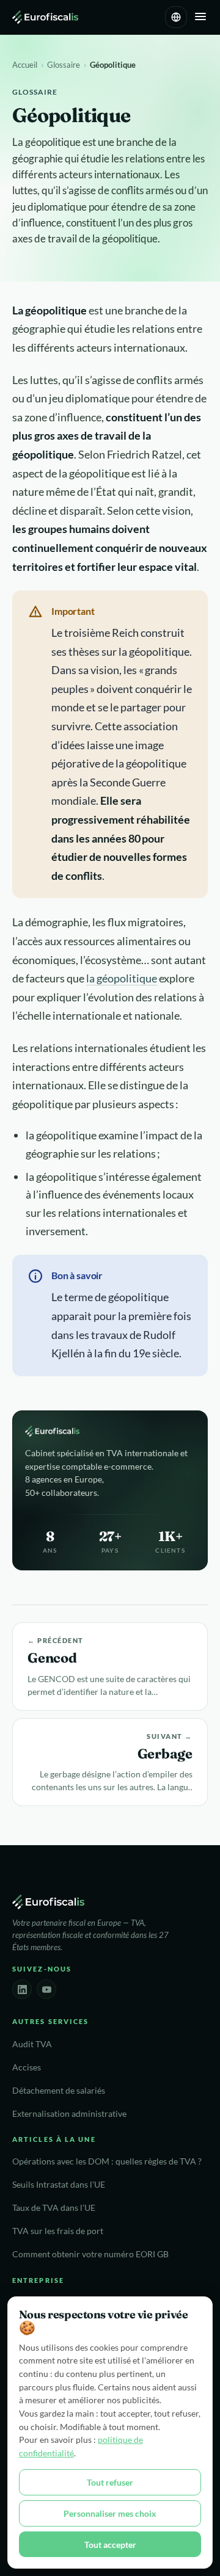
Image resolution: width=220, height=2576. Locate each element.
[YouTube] (46, 1989)
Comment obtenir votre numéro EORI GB (90, 2254)
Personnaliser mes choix (110, 2513)
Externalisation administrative (69, 2114)
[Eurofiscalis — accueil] (45, 17)
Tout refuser (110, 2482)
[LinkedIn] (22, 1989)
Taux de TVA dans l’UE (54, 2208)
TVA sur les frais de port (58, 2231)
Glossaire (64, 65)
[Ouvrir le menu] (200, 17)
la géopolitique (122, 978)
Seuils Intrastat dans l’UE (59, 2185)
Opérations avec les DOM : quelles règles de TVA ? (107, 2161)
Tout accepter (110, 2545)
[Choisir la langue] (176, 17)
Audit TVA (32, 2044)
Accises (27, 2067)
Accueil (25, 65)
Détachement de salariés (59, 2091)
